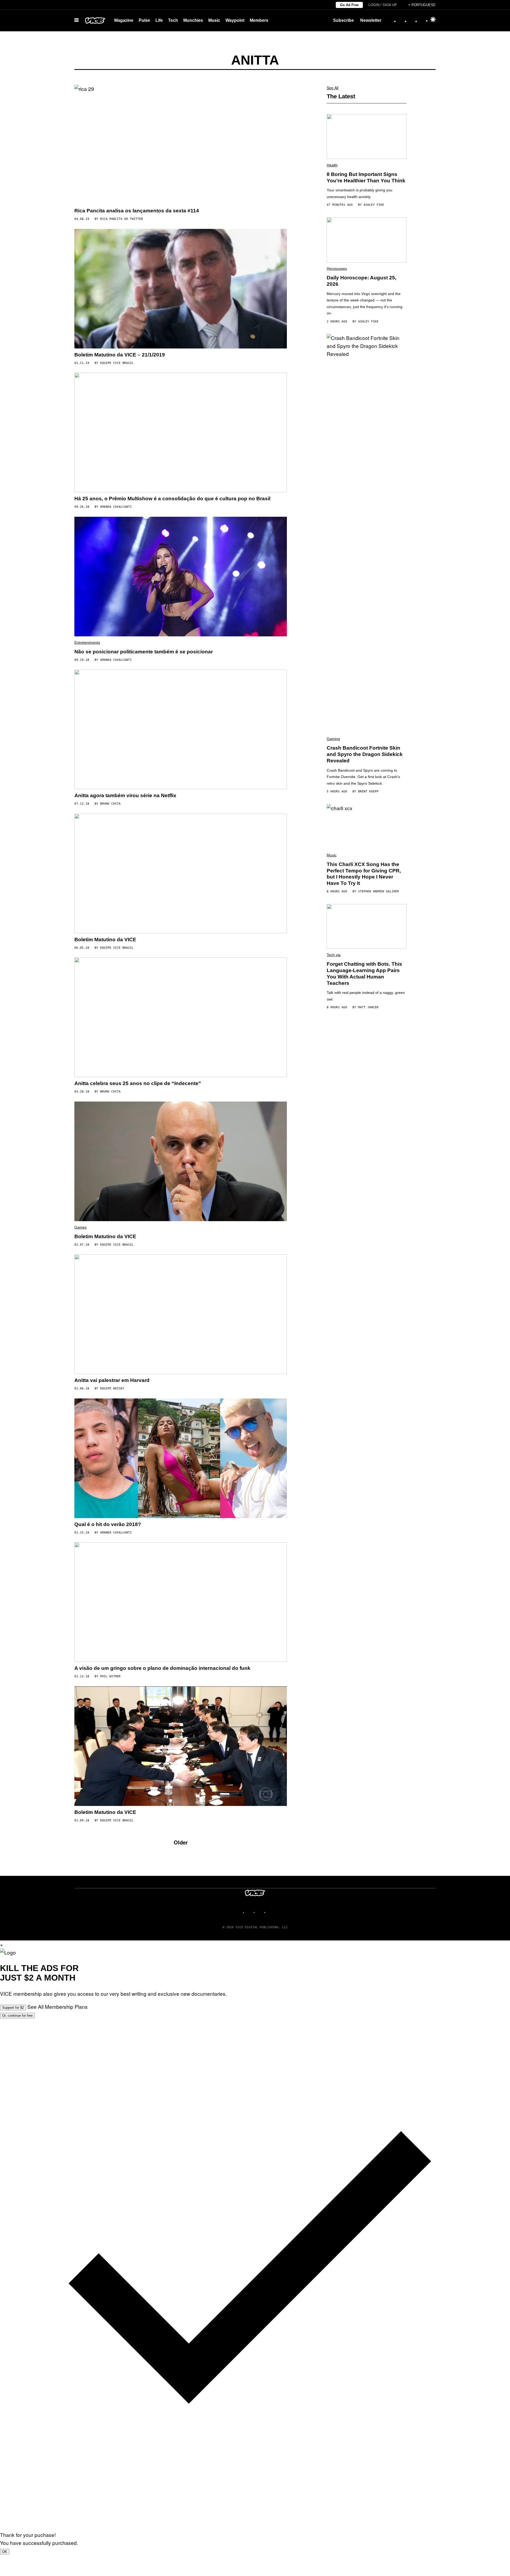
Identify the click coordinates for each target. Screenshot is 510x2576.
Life (159, 20)
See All (333, 88)
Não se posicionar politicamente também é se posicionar (144, 652)
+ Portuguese (422, 5)
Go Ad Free (349, 5)
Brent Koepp (368, 791)
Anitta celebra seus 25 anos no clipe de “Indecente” (138, 1083)
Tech (173, 20)
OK (5, 2552)
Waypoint (235, 20)
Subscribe (343, 20)
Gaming (333, 739)
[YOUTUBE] (271, 1912)
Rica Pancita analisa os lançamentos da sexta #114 (137, 211)
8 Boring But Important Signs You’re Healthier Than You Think (366, 177)
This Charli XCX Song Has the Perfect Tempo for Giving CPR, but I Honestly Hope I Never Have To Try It (364, 874)
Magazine (124, 20)
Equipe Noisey (112, 1388)
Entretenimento (87, 642)
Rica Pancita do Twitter (122, 219)
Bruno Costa (110, 804)
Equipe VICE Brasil (117, 363)
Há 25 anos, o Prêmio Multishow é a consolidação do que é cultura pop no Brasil (172, 499)
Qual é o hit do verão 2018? (108, 1524)
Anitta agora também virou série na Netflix (125, 795)
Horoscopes (337, 268)
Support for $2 (13, 2008)
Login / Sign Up (383, 5)
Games (80, 1227)
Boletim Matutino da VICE (105, 940)
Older (181, 1842)
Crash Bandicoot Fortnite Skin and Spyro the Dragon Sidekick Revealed (365, 754)
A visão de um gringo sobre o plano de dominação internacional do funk (162, 1668)
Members (259, 20)
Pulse (144, 20)
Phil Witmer (110, 1676)
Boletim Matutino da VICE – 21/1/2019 (120, 355)
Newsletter (371, 20)
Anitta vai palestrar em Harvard (112, 1380)
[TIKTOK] (260, 1912)
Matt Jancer (368, 1007)
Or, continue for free (17, 2016)
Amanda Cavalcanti (116, 507)
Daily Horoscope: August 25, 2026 (362, 281)
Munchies (193, 20)
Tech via (334, 955)
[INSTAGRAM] (250, 1912)
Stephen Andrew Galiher (379, 891)
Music (214, 20)
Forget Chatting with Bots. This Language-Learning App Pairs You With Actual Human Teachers (364, 973)
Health (332, 165)
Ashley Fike (374, 205)
